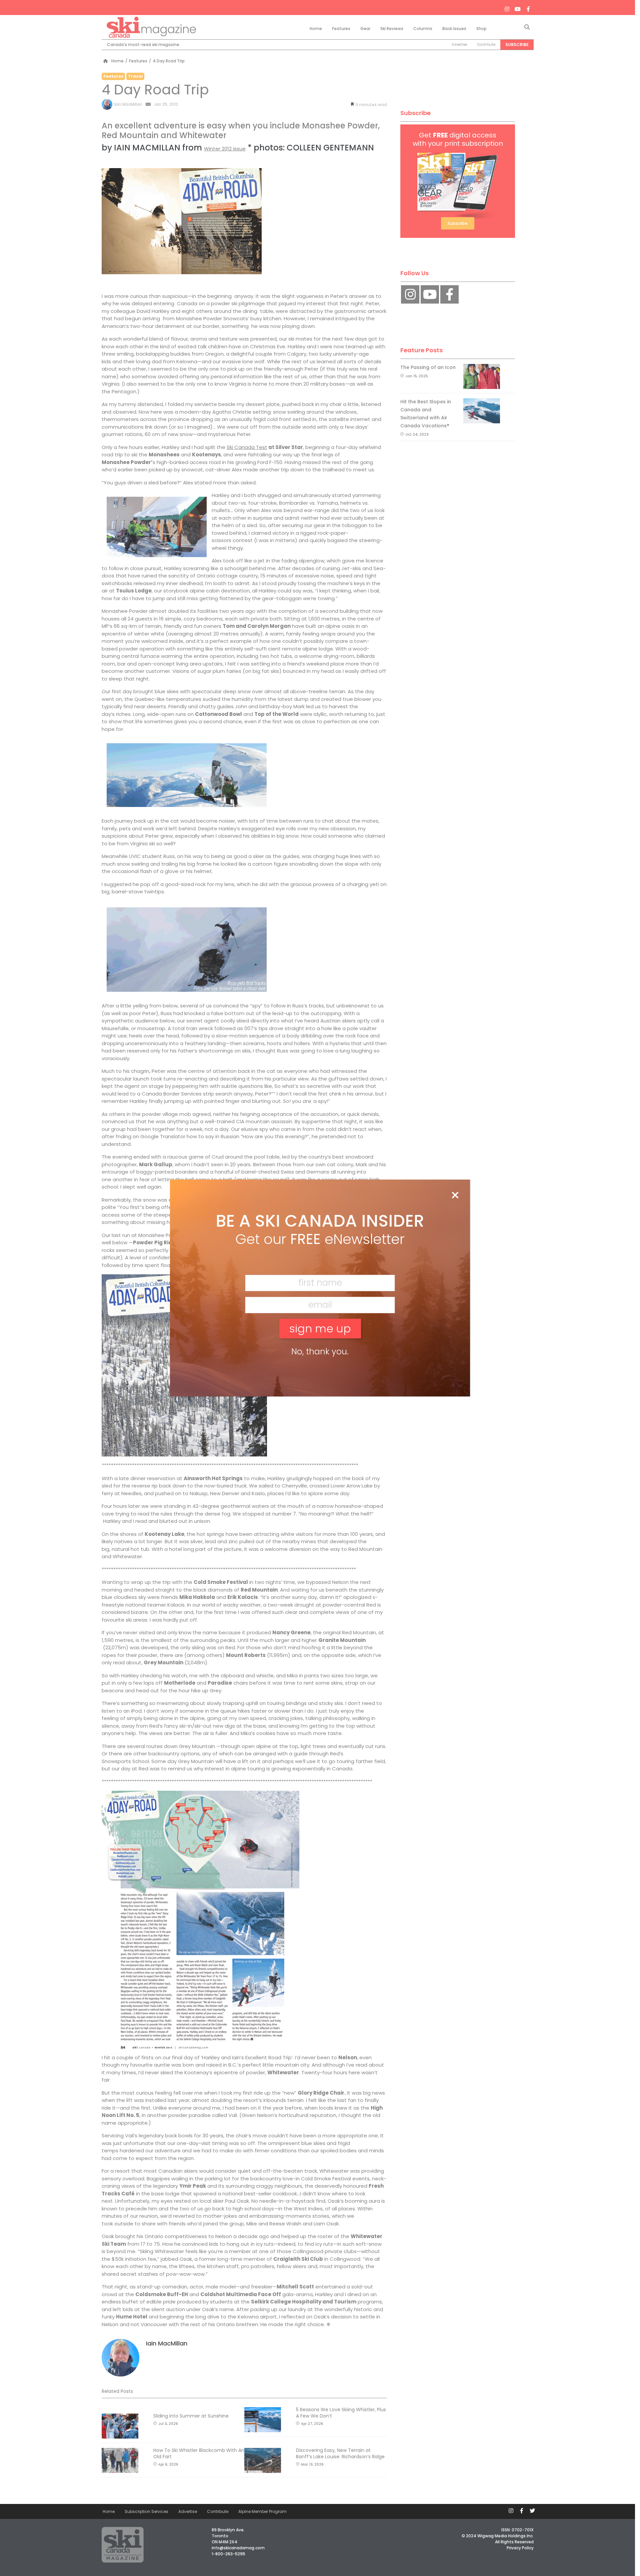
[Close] (455, 1196)
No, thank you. (320, 1352)
